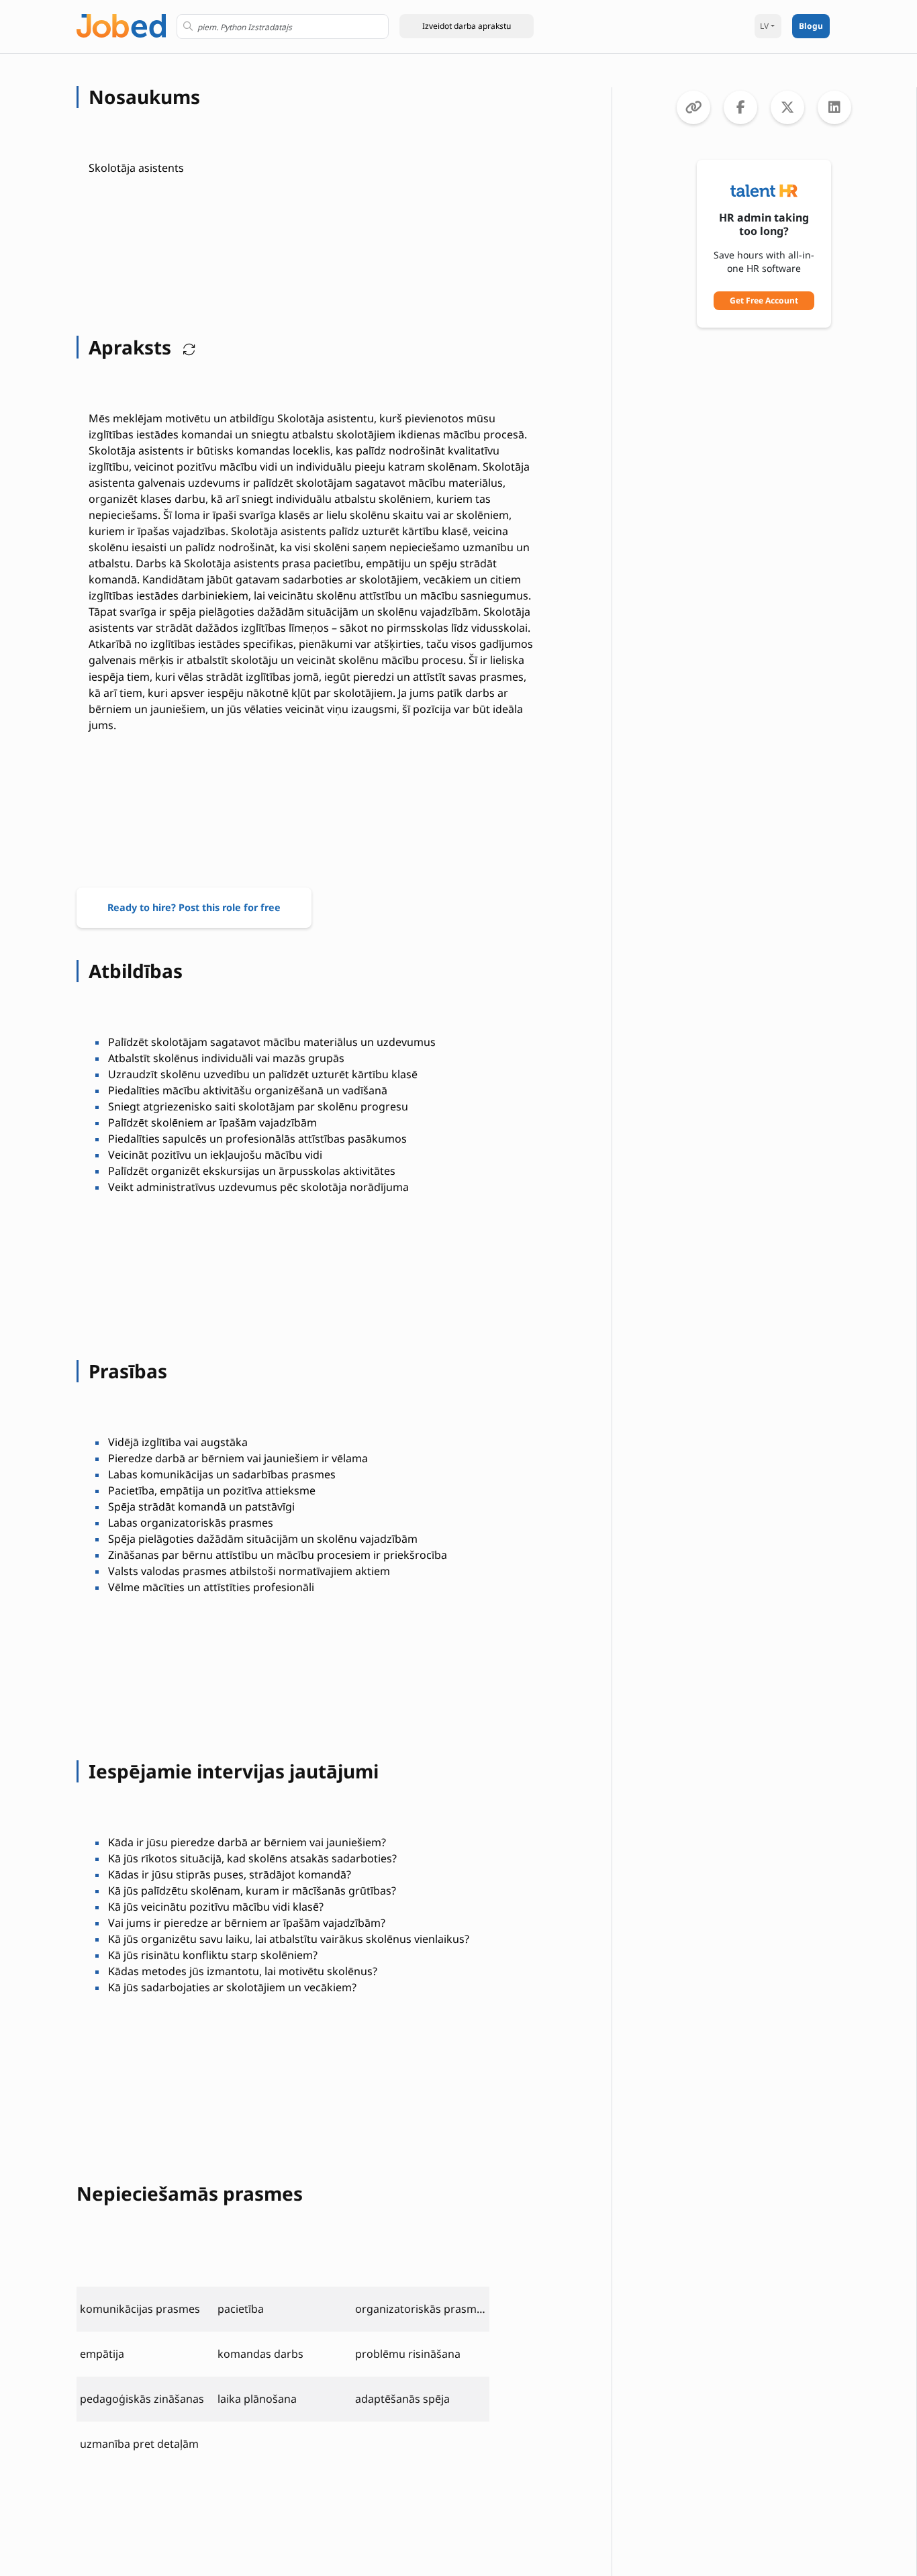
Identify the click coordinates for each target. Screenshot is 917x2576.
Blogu (811, 26)
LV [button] (764, 26)
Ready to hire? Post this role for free (194, 907)
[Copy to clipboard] (693, 107)
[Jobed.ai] (121, 25)
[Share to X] (787, 107)
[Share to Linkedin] (834, 107)
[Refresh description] (186, 347)
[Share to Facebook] (740, 107)
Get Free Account (764, 300)
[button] (467, 26)
